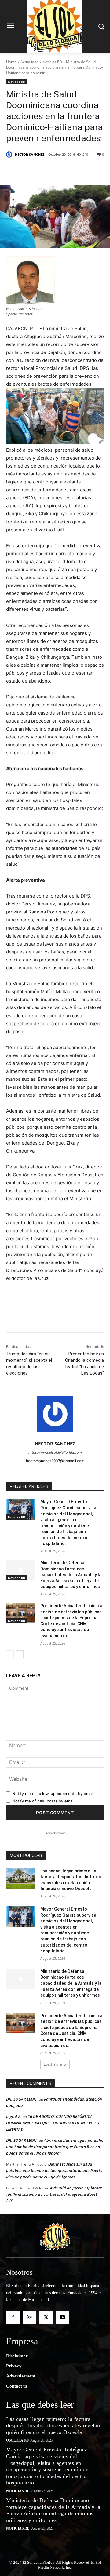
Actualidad (29, 62)
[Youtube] (63, 2317)
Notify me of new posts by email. (44, 1801)
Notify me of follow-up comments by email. (53, 1794)
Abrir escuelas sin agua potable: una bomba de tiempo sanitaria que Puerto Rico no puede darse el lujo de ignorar (55, 2147)
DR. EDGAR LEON (21, 2099)
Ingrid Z (13, 2116)
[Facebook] (31, 170)
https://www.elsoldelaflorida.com (55, 1452)
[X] (46, 170)
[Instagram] (29, 2317)
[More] (88, 170)
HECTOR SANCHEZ (30, 154)
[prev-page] (10, 1654)
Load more (53, 2064)
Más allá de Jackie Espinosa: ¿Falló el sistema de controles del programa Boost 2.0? (54, 2194)
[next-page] (20, 1654)
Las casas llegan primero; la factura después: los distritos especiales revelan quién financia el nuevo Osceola (53, 2426)
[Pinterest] (60, 170)
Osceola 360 (17, 2440)
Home (11, 62)
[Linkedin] (74, 170)
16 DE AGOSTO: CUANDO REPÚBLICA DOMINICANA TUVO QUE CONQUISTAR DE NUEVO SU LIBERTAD (53, 2123)
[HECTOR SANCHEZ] (10, 155)
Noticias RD (52, 62)
